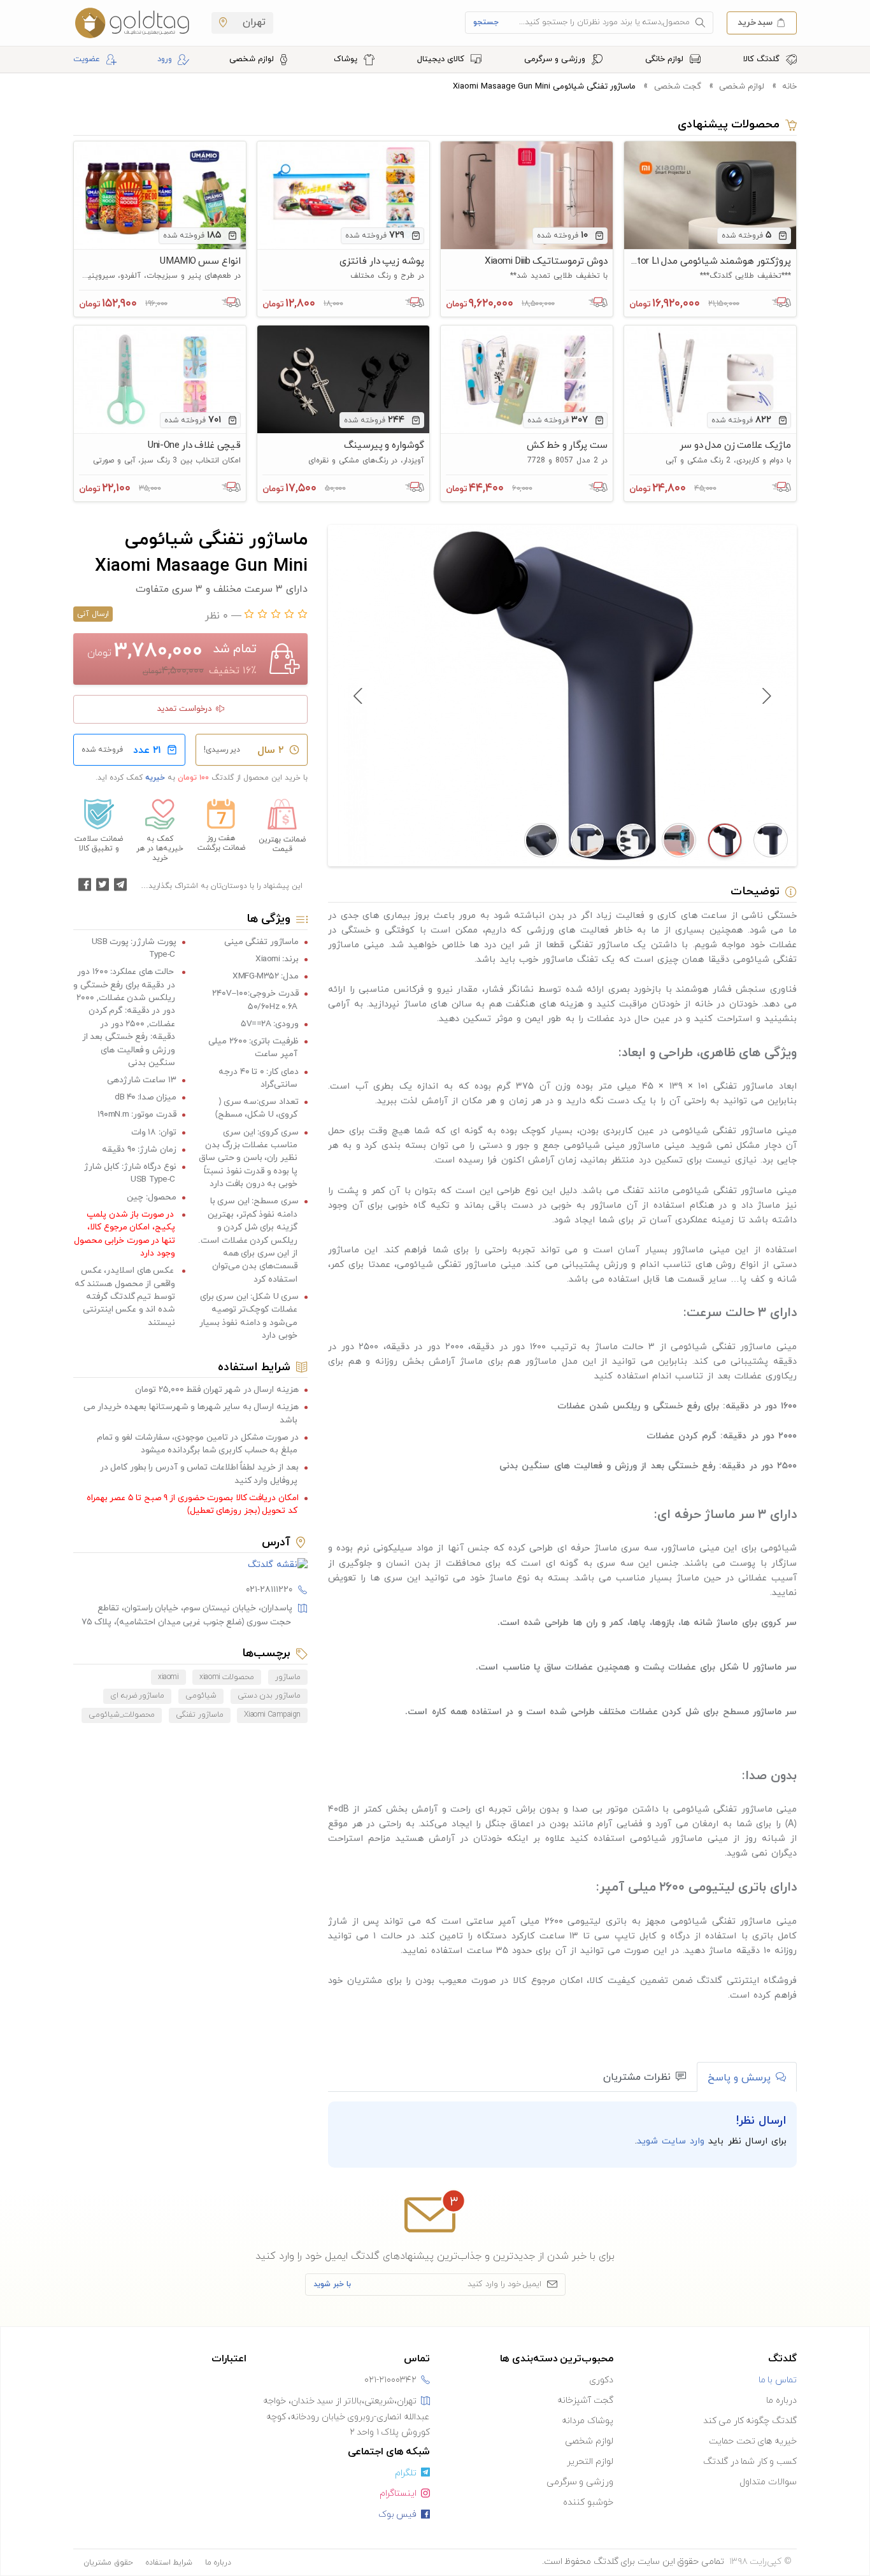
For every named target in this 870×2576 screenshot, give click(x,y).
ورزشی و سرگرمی (556, 59)
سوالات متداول (768, 2482)
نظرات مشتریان (637, 2077)
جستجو (486, 22)
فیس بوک (398, 2515)
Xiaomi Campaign (272, 1715)
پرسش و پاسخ (739, 2078)
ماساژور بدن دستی (269, 1696)
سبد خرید (755, 22)
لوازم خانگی (666, 59)
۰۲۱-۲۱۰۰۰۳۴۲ (390, 2380)
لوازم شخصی (253, 59)
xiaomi (168, 1677)
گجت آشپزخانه (585, 2401)
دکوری (601, 2380)
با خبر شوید (332, 2284)
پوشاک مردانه (588, 2421)
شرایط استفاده (169, 2563)
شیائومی (201, 1696)
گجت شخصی (677, 87)
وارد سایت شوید (671, 2141)
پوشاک (347, 59)
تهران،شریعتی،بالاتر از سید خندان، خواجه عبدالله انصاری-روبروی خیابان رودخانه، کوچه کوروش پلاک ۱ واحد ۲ (346, 2417)
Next (359, 696)
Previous (766, 696)
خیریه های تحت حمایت (753, 2441)
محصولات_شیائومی (122, 1715)
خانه (789, 87)
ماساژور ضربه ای (137, 1696)
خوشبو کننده (588, 2502)
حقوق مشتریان (108, 2563)
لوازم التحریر (590, 2462)
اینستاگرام (398, 2494)
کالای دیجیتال (442, 59)
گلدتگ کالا (763, 59)
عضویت (87, 59)
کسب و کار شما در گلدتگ (750, 2462)
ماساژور (288, 1677)
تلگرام (406, 2473)
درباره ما (781, 2401)
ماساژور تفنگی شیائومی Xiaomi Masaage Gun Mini (544, 87)
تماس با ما (778, 2380)
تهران (253, 22)
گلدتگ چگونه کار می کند (750, 2421)
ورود (165, 59)
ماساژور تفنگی (200, 1715)
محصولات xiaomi (227, 1677)
